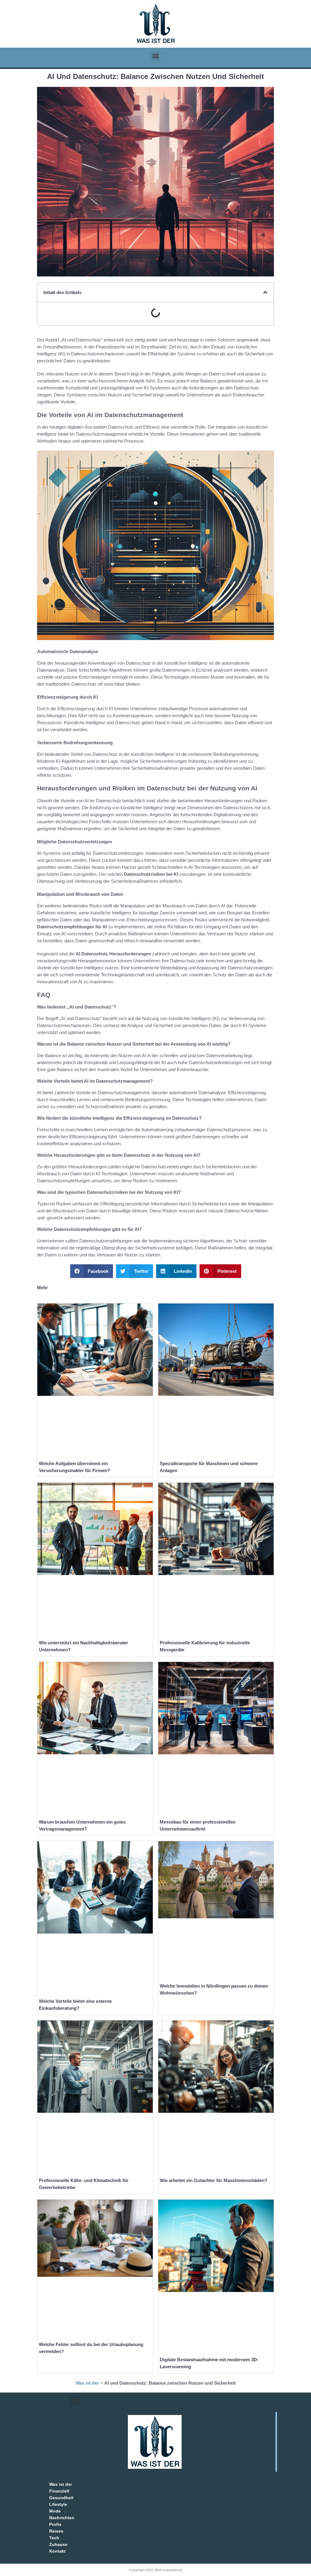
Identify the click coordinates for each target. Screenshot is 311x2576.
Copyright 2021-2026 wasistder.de (156, 2570)
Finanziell (59, 2491)
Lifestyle (58, 2504)
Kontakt (57, 2551)
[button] (156, 56)
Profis (55, 2524)
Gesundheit (61, 2498)
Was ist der (87, 2383)
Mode (55, 2511)
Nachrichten (62, 2518)
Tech (54, 2538)
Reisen (56, 2531)
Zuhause (58, 2544)
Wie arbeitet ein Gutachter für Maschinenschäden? (214, 2180)
